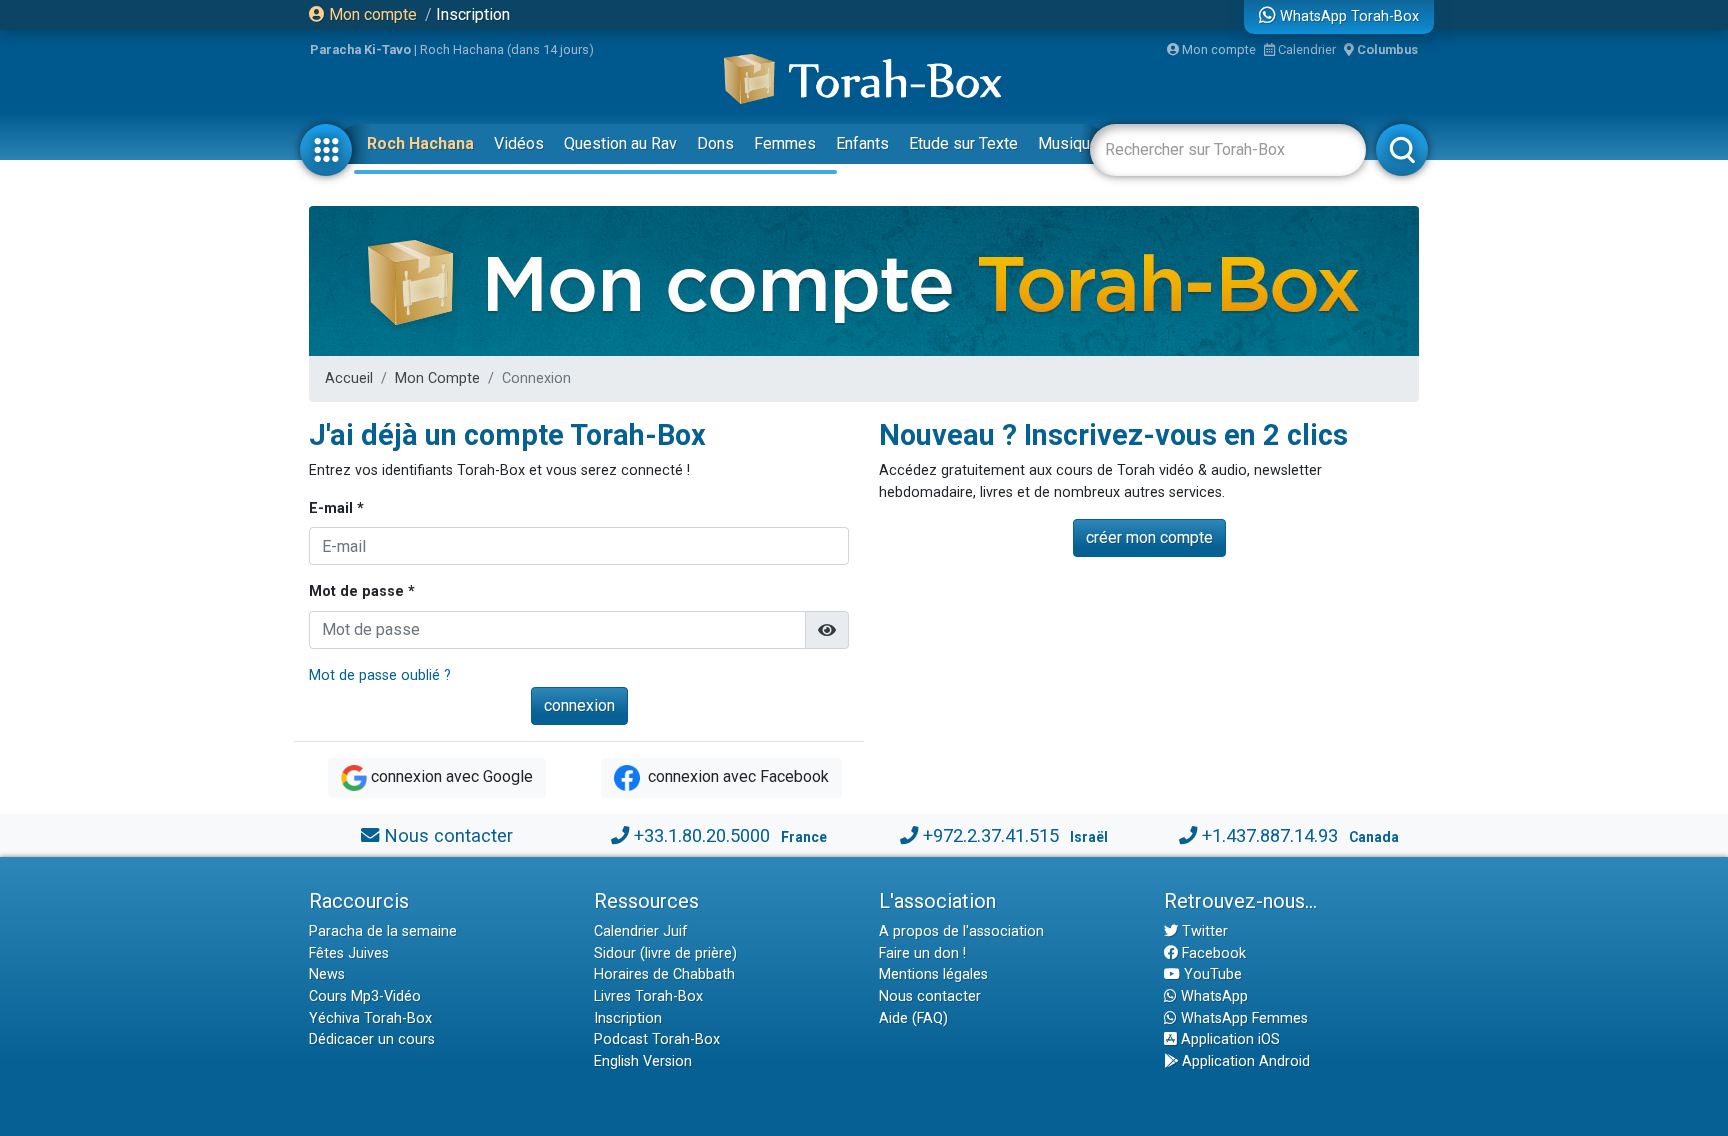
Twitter (1203, 931)
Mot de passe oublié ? (380, 675)
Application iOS (1228, 1039)
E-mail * (336, 508)
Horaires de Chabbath (664, 974)
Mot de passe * (362, 591)
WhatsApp (1212, 996)
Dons (715, 143)
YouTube (1211, 974)
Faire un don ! (922, 953)
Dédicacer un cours (372, 1039)
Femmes (785, 143)
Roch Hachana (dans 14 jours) (507, 49)
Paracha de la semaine (383, 931)
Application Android (1244, 1061)
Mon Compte (437, 378)
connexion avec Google (452, 776)
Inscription (473, 14)
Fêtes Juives (349, 953)
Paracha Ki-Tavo (360, 49)
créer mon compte (1149, 537)
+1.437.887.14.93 (1270, 835)
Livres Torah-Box (648, 996)
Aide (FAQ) (913, 1018)
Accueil (349, 378)
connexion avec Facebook (736, 776)
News (327, 974)
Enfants (862, 143)
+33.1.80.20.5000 (702, 835)
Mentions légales (933, 974)
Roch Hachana (420, 143)
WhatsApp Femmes (1242, 1018)
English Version (643, 1061)
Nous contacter (448, 835)
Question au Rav (620, 143)
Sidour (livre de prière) (665, 953)
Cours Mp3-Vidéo (365, 996)
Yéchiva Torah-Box (370, 1018)
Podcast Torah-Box (657, 1039)
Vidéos (519, 143)
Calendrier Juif (641, 931)
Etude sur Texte (963, 143)
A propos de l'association (961, 931)
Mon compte (371, 14)
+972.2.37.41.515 (991, 835)
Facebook (1212, 953)
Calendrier (1305, 49)
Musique (1068, 143)
